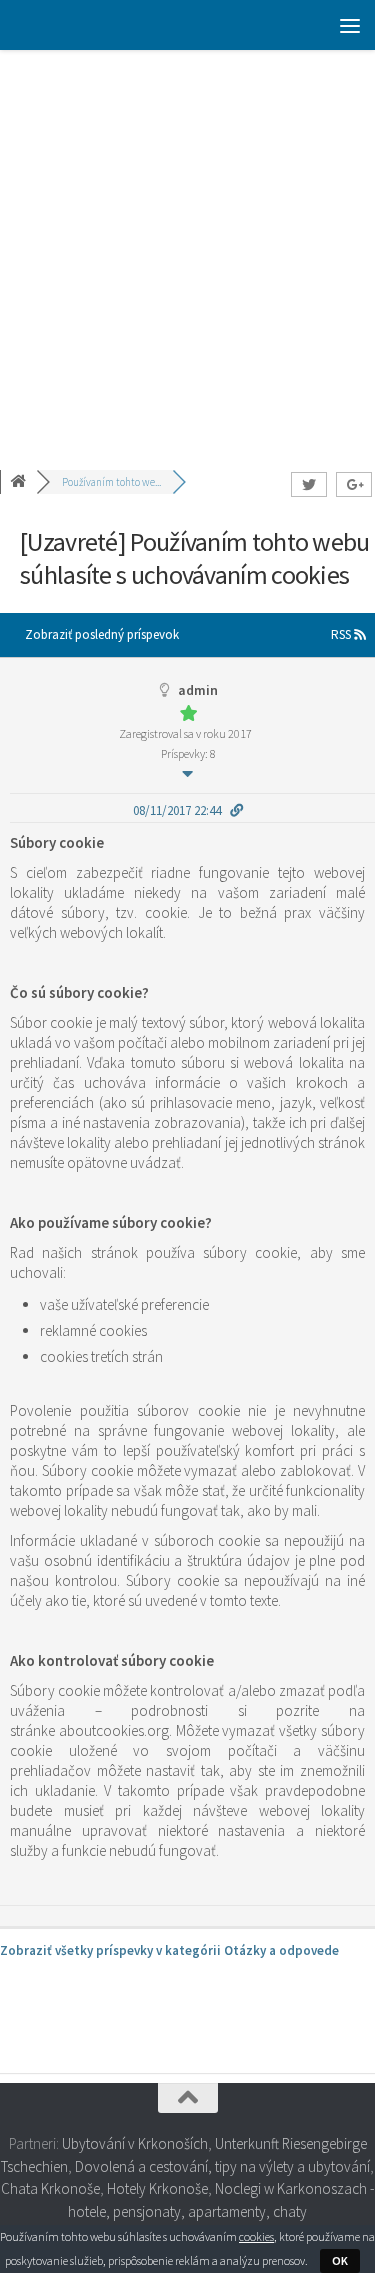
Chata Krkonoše (50, 2188)
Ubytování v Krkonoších (135, 2143)
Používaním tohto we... (111, 482)
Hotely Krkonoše (157, 2188)
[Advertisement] (187, 247)
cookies (256, 2236)
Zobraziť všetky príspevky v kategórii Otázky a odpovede (169, 1950)
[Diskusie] (20, 482)
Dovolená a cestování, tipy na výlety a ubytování (222, 2166)
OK (340, 2260)
